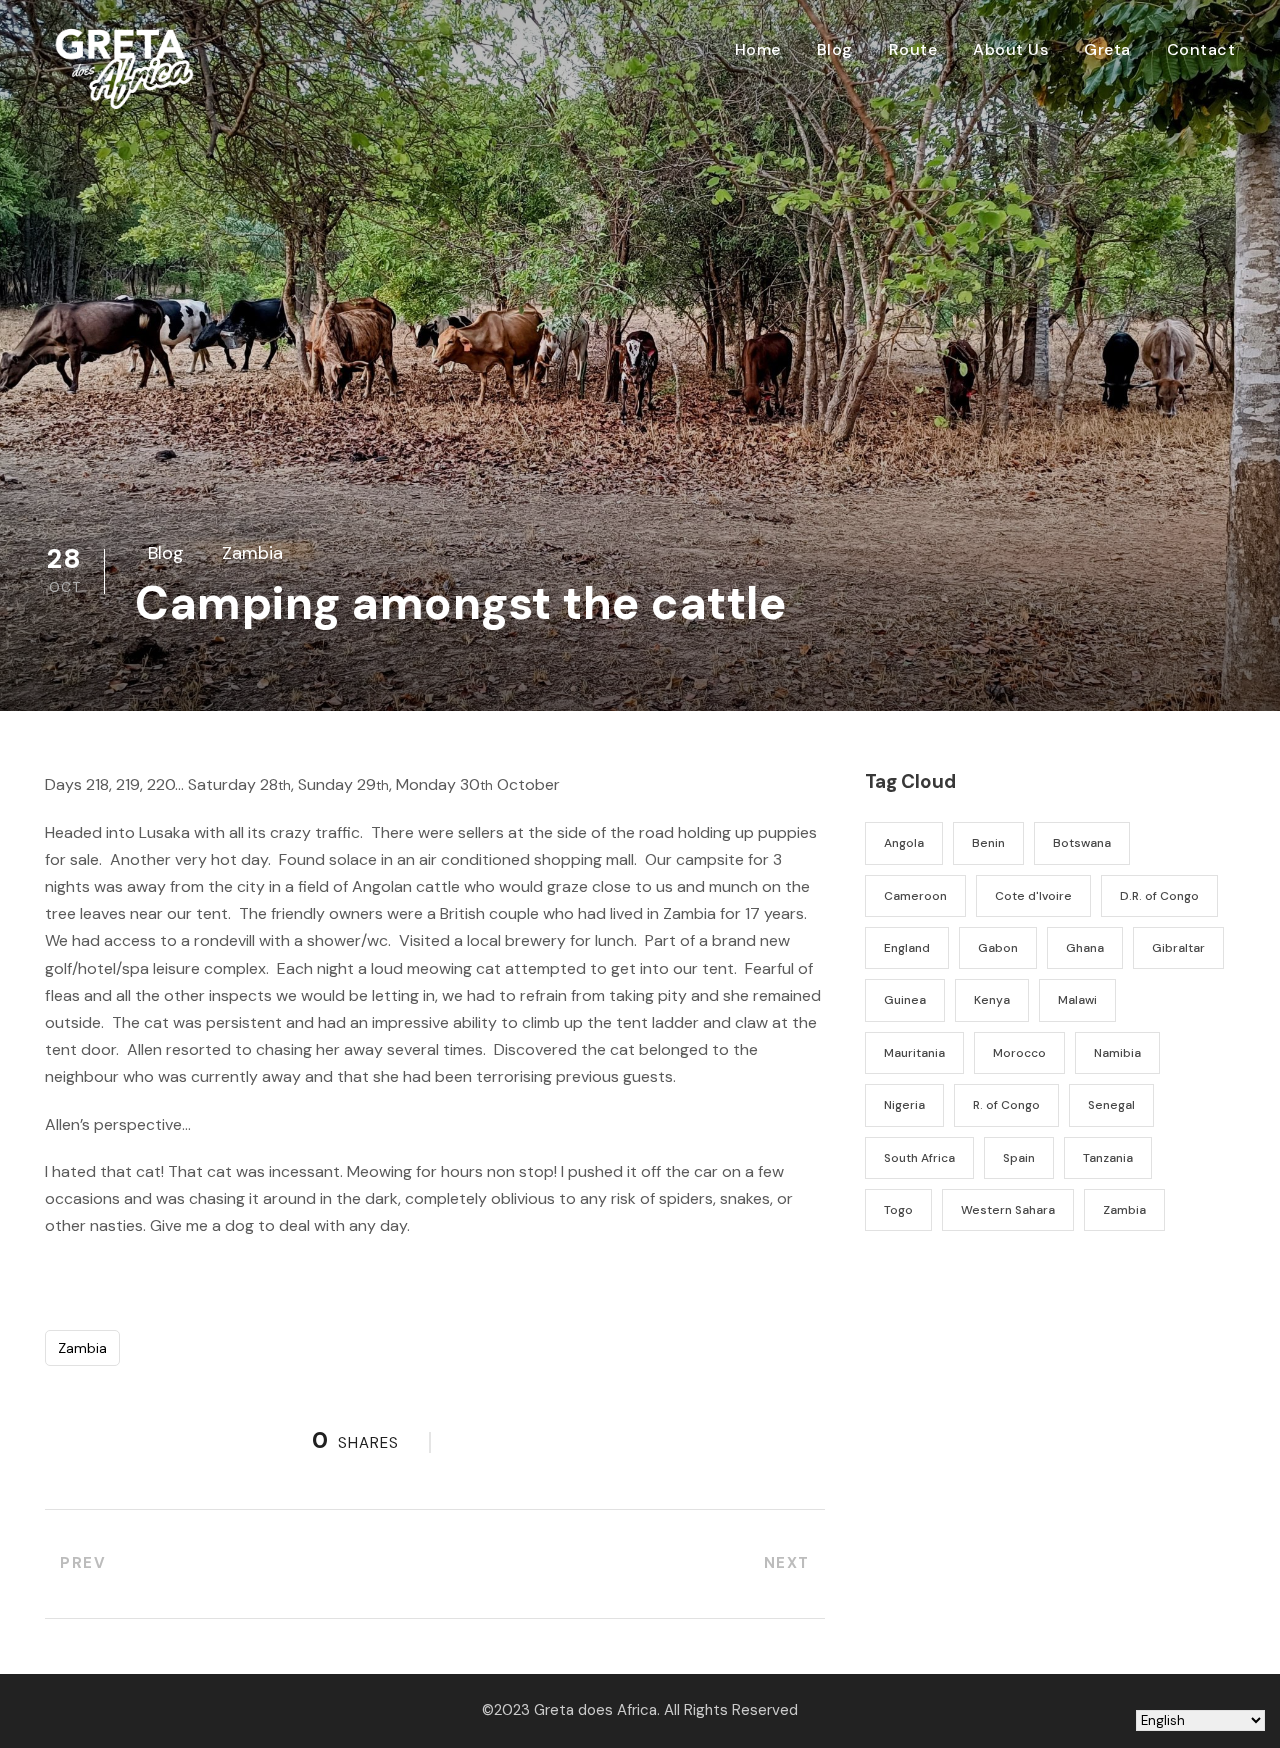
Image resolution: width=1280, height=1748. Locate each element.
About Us (1010, 49)
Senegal (1111, 1105)
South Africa (919, 1158)
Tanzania (1108, 1158)
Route (913, 49)
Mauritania (914, 1053)
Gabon (998, 948)
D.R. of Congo (1159, 896)
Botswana (1082, 843)
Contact (1201, 49)
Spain (1019, 1158)
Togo (898, 1210)
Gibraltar (1178, 948)
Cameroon (915, 896)
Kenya (992, 1000)
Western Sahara (1008, 1210)
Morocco (1019, 1053)
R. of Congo (1006, 1105)
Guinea (905, 1000)
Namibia (1117, 1053)
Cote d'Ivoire (1033, 896)
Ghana (1085, 948)
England (907, 948)
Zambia (252, 553)
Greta (1107, 49)
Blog (835, 49)
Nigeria (904, 1105)
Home (758, 49)
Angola (904, 843)
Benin (988, 843)
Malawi (1077, 1000)
